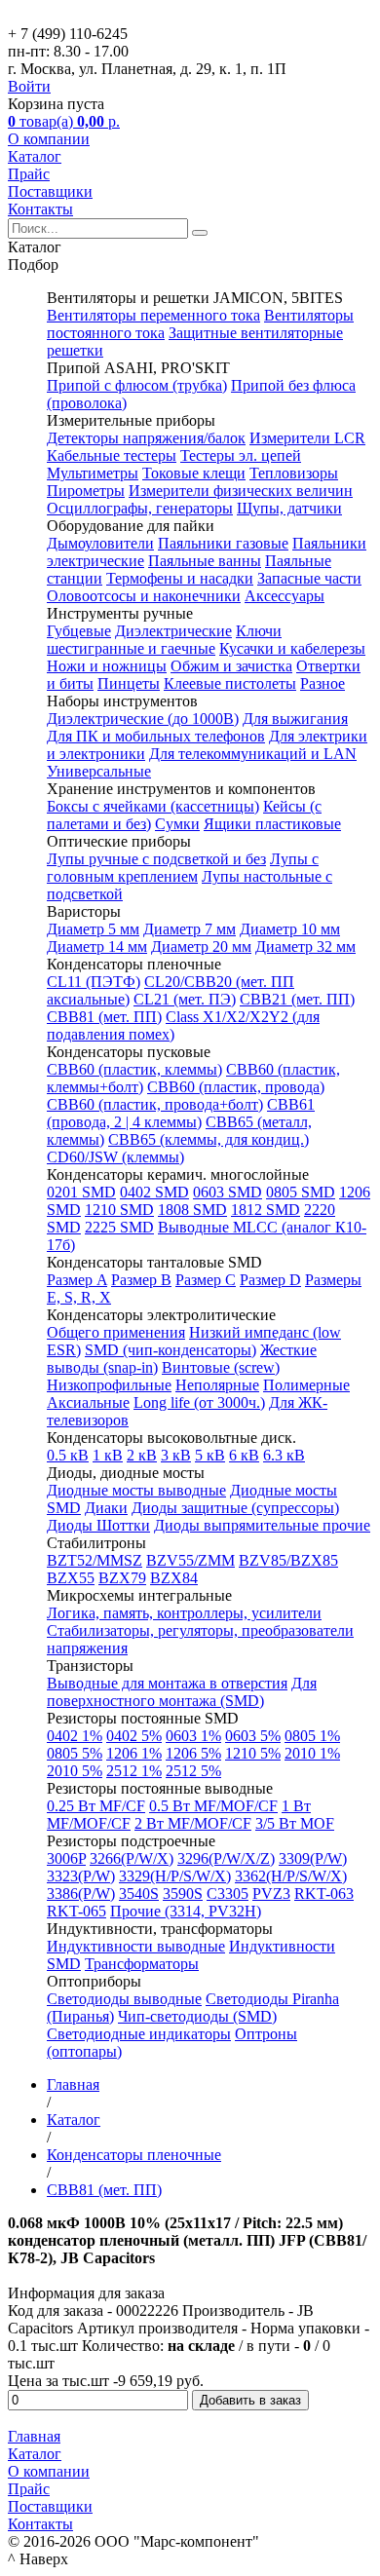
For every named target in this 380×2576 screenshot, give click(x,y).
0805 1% (312, 1736)
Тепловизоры (294, 473)
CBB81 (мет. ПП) (104, 1017)
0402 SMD (154, 1192)
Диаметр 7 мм (190, 929)
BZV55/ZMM (190, 1560)
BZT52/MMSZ (95, 1560)
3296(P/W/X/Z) (226, 1858)
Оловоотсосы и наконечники (144, 596)
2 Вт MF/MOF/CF (193, 1823)
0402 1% (75, 1736)
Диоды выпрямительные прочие (262, 1525)
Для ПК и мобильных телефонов (156, 736)
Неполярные (217, 1385)
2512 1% (134, 1771)
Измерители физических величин (241, 491)
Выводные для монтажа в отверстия (167, 1683)
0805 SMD (301, 1192)
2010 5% (75, 1771)
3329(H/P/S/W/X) (175, 1876)
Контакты (40, 209)
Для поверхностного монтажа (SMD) (182, 1692)
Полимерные (306, 1385)
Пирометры (86, 491)
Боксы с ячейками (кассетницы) (153, 806)
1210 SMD (119, 1210)
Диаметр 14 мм (97, 947)
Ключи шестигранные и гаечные (164, 640)
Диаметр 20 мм (201, 947)
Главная (34, 2436)
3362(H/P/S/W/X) (291, 1876)
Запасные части (309, 578)
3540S (139, 1894)
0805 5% (75, 1753)
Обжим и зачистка (231, 666)
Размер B (141, 1280)
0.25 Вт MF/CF (96, 1806)
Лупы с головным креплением (183, 868)
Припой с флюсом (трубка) (137, 385)
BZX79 (122, 1578)
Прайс (29, 174)
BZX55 (71, 1578)
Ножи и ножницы (107, 666)
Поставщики (50, 191)
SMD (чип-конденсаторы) (171, 1350)
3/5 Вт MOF (295, 1823)
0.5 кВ (68, 1455)
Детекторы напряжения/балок (146, 438)
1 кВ (108, 1455)
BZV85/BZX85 (288, 1560)
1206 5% (193, 1753)
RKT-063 (324, 1894)
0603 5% (253, 1736)
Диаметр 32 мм (305, 947)
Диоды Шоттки (98, 1525)
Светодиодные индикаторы (139, 2034)
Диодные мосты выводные (136, 1490)
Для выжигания (295, 719)
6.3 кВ (284, 1455)
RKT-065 (76, 1911)
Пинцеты (129, 683)
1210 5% (253, 1753)
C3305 (228, 1894)
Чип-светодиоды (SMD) (197, 2016)
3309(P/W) (313, 1858)
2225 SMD (119, 1227)
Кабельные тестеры (112, 455)
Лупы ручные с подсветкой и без (156, 859)
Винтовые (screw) (221, 1367)
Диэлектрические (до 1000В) (143, 719)
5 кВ (210, 1455)
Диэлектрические (173, 631)
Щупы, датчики (289, 508)
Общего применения (116, 1332)
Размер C (206, 1280)
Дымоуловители (100, 543)
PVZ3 (271, 1894)
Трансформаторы (142, 1964)
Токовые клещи (194, 473)
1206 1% (134, 1753)
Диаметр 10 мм (290, 929)
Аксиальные (88, 1402)
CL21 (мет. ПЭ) (185, 999)
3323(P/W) (81, 1876)
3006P (66, 1858)
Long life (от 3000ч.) (199, 1402)
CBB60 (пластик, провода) (236, 1087)
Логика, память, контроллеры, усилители (184, 1613)
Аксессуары (285, 596)
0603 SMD (228, 1192)
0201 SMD (81, 1192)
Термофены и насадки (180, 578)
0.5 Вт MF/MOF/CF (213, 1806)
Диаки (106, 1508)
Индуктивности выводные (136, 1946)
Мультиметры (93, 473)
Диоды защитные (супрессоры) (235, 1508)
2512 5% (193, 1771)
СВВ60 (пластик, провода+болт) (155, 1104)
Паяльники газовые (223, 543)
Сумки (177, 824)
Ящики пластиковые (272, 824)
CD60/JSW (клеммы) (115, 1157)
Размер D (270, 1280)
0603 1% (193, 1736)
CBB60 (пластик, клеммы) (134, 1069)
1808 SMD (192, 1210)
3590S (183, 1894)
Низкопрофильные (109, 1385)
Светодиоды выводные (124, 1999)
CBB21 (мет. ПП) (297, 999)
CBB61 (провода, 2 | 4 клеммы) (181, 1113)
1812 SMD (266, 1210)
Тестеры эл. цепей (241, 455)
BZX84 (174, 1578)
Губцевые (79, 631)
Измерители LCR (307, 438)
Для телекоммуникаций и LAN (253, 754)
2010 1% (312, 1753)
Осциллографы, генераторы (140, 508)
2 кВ (142, 1455)
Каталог (35, 156)
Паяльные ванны (205, 561)
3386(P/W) (81, 1894)
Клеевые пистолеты (230, 683)
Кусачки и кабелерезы (292, 648)
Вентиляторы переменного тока (153, 315)
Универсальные (99, 771)
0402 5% (134, 1736)
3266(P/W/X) (132, 1858)
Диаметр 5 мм (93, 929)
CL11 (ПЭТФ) (94, 982)
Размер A (77, 1280)
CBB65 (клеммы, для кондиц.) (209, 1139)
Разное (323, 683)
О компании (49, 139)
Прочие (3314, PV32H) (186, 1911)
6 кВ (244, 1455)
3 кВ (176, 1455)
